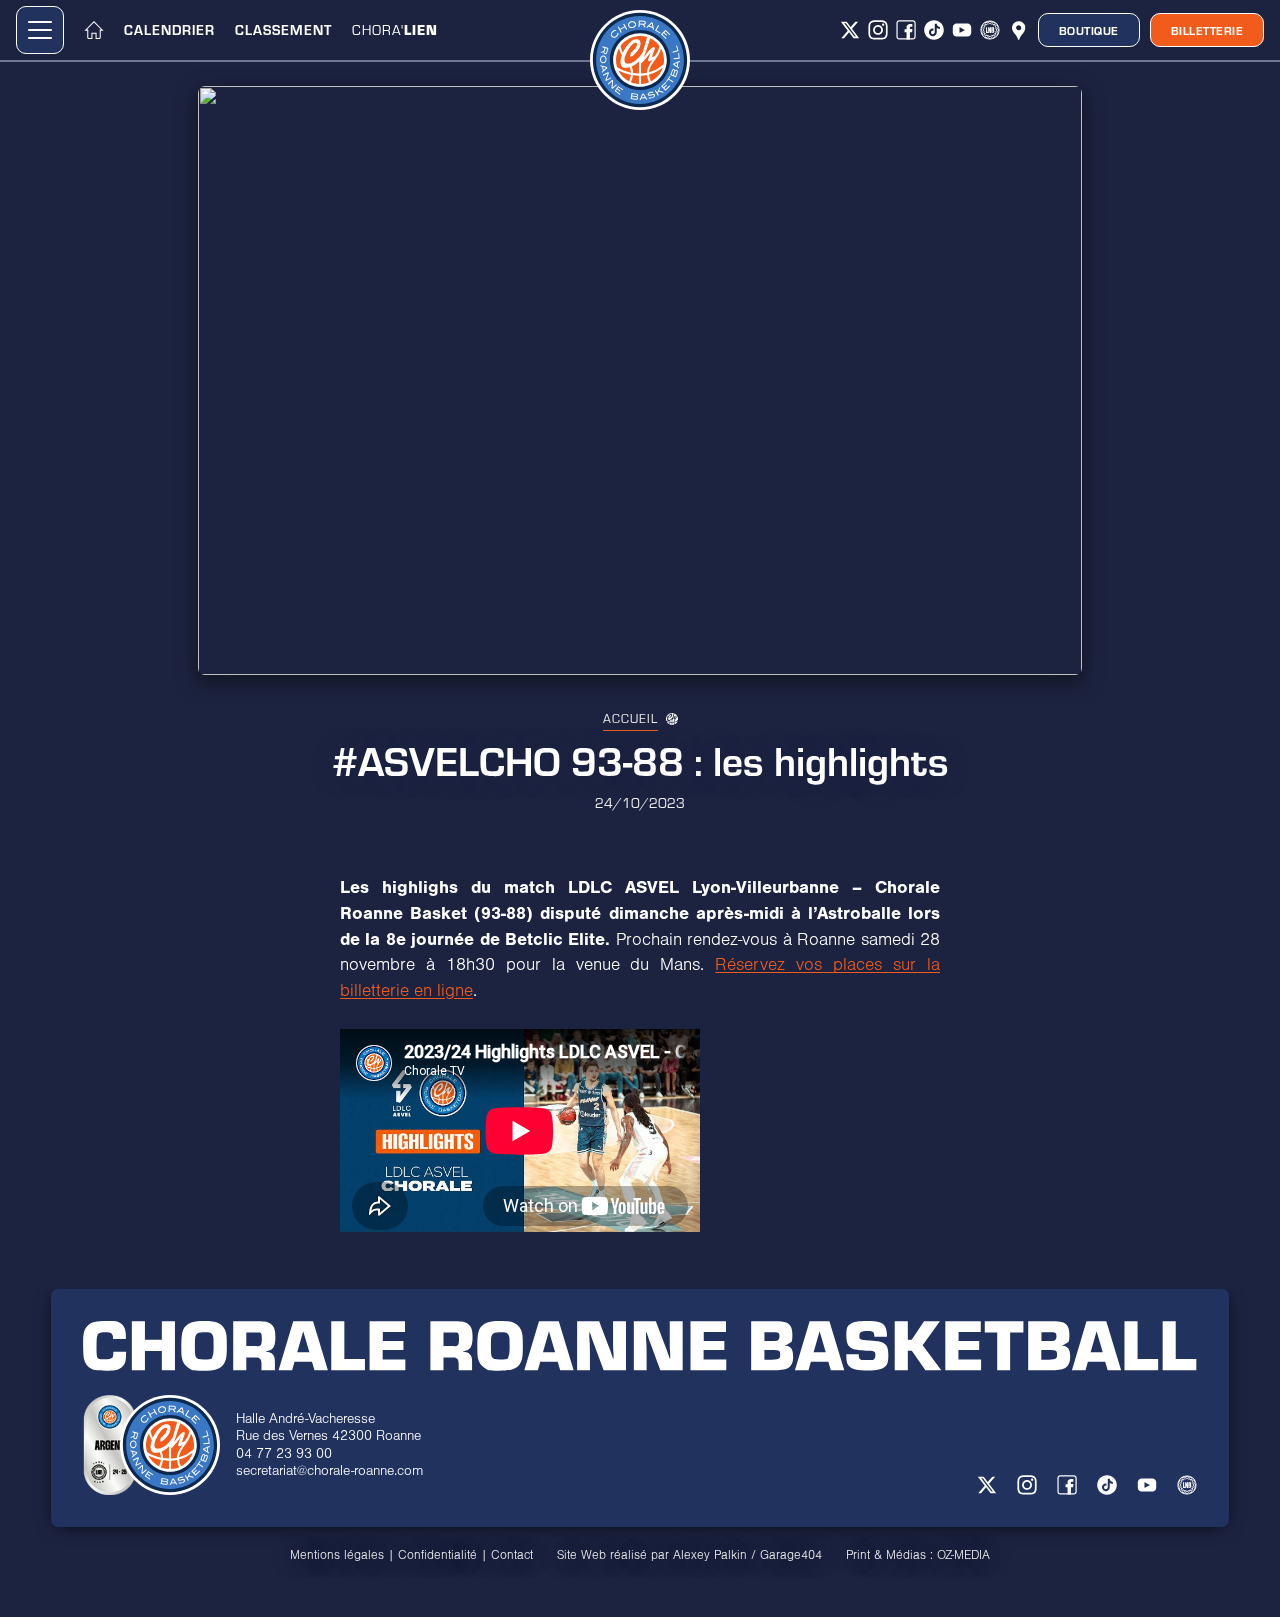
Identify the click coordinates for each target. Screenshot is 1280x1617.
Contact (512, 1555)
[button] (40, 30)
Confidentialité (437, 1555)
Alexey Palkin (710, 1555)
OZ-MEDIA (963, 1555)
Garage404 (791, 1555)
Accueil (630, 718)
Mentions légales (337, 1555)
